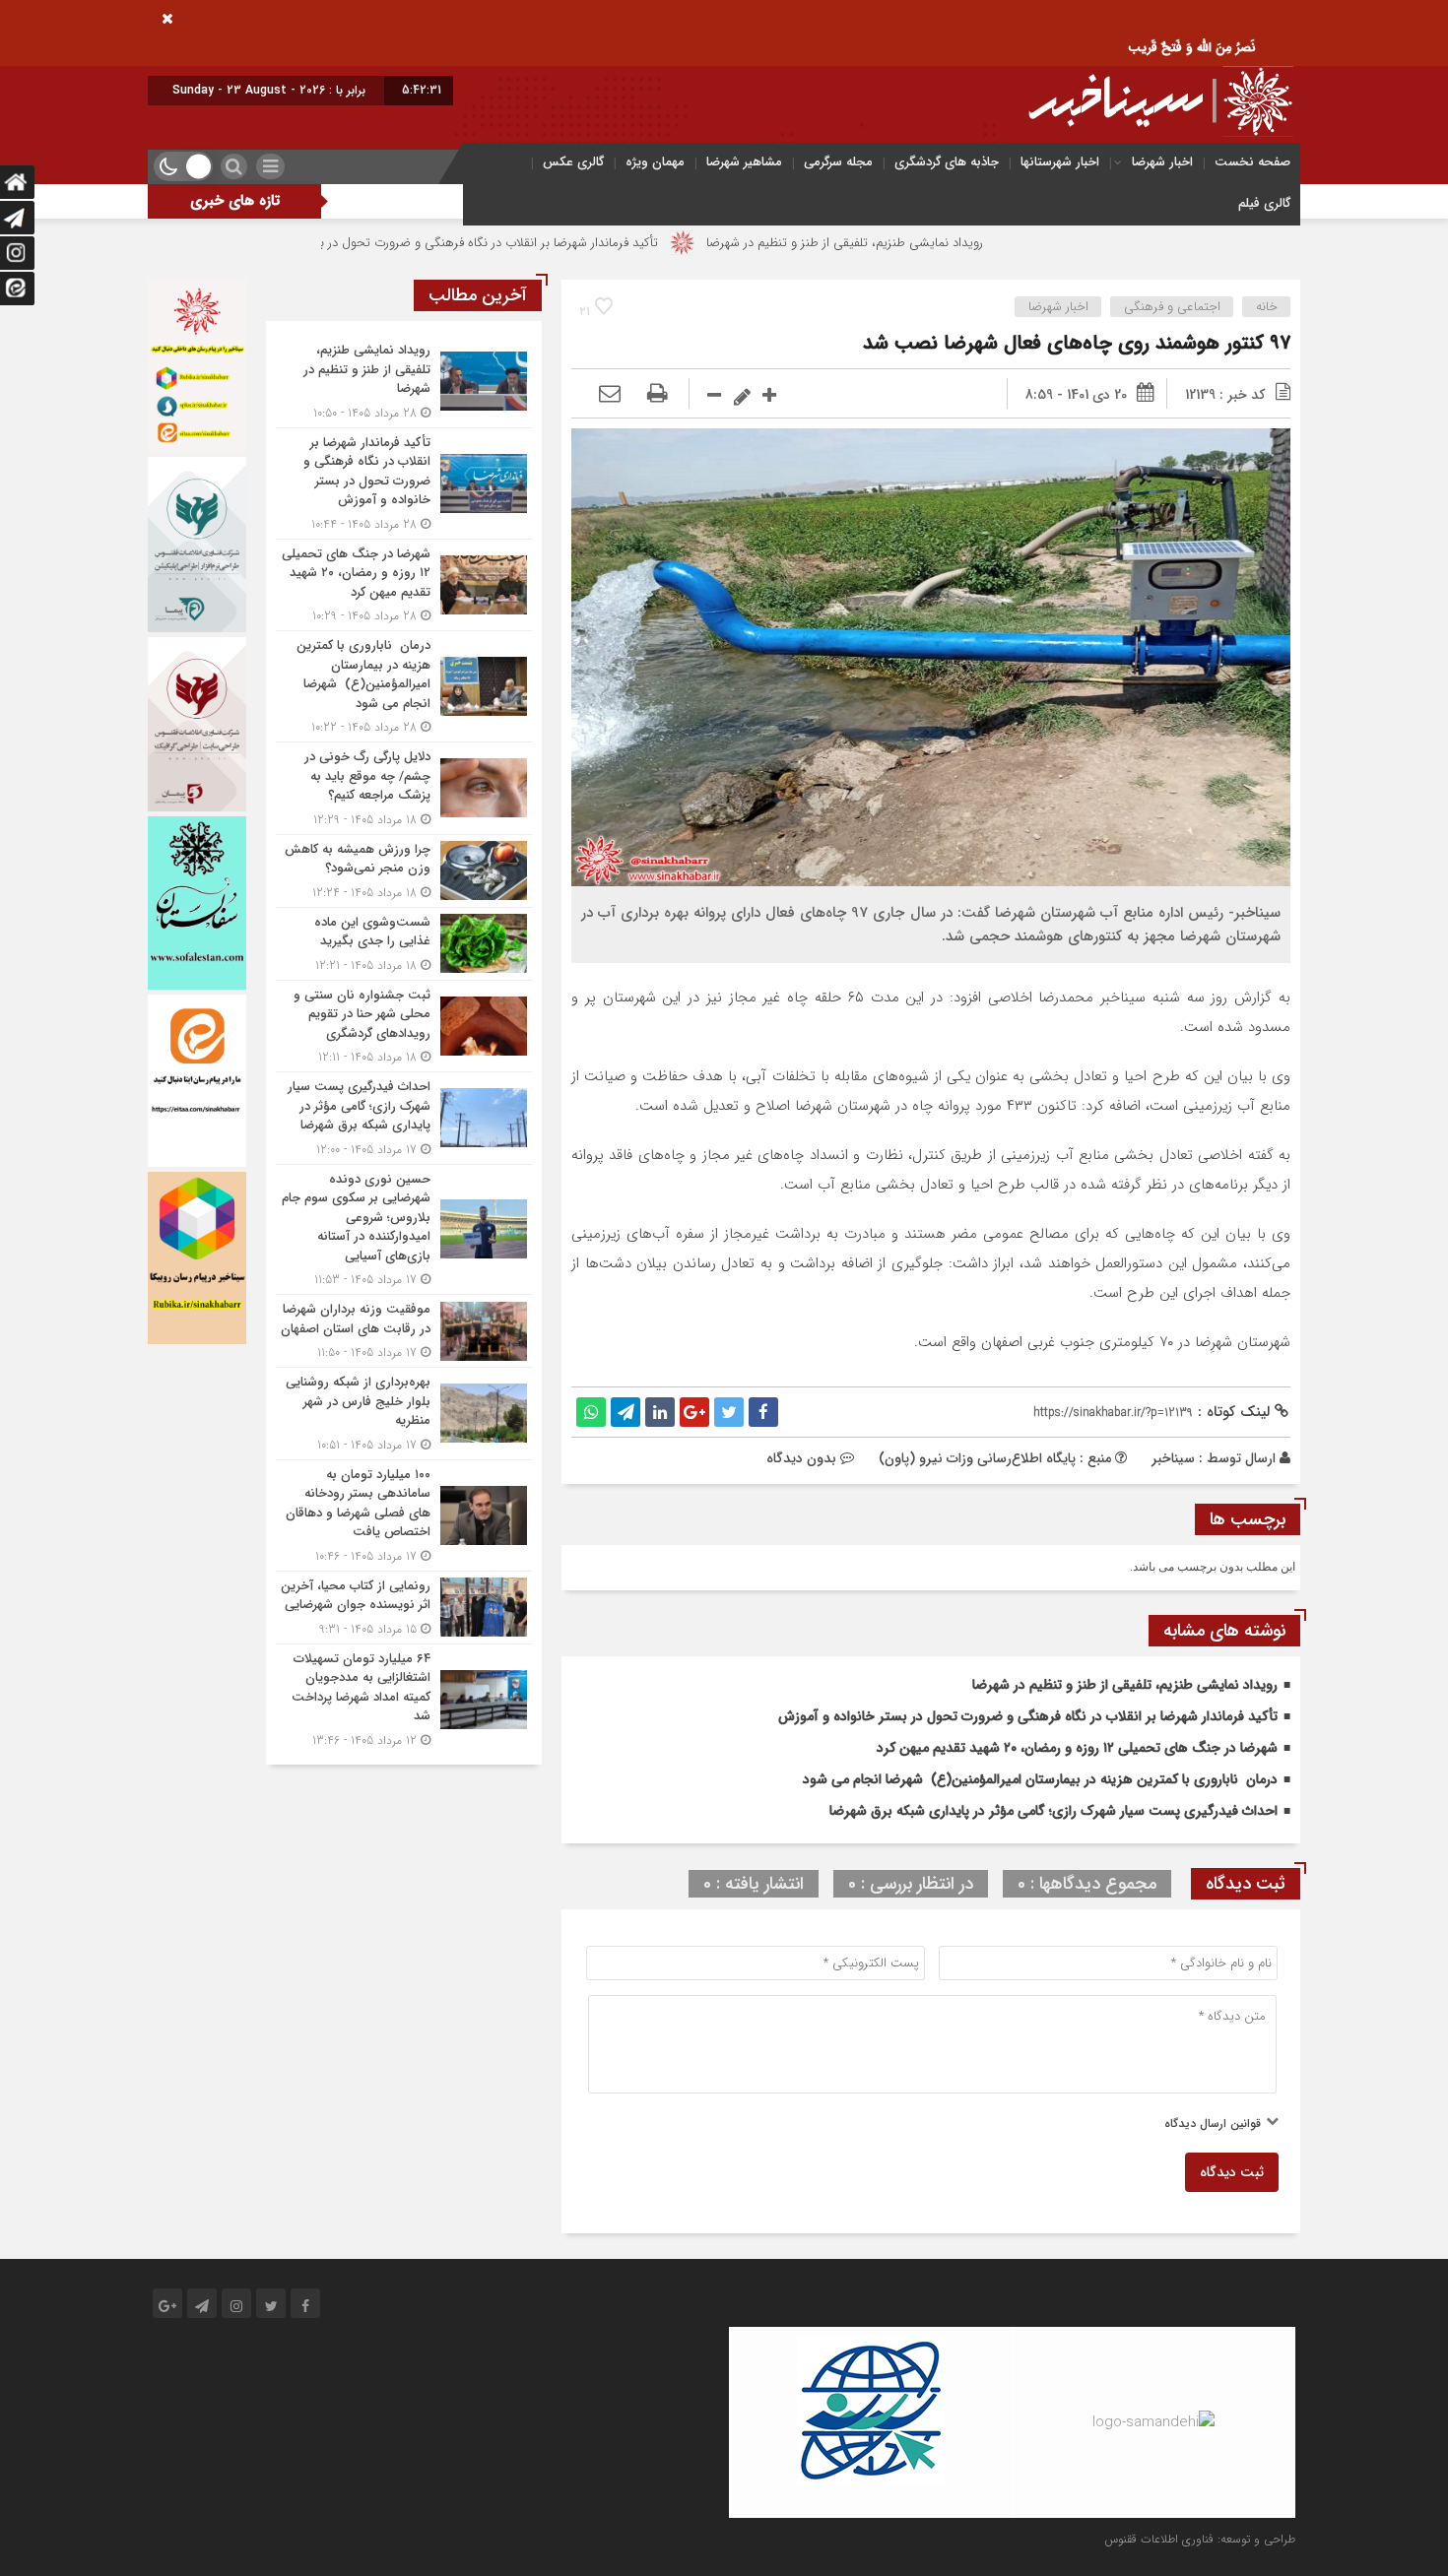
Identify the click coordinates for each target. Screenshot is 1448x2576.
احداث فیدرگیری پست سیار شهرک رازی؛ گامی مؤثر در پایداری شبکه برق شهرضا (1053, 1811)
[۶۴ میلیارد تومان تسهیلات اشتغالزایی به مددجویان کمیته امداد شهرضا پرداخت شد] (404, 1697)
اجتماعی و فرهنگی (1172, 307)
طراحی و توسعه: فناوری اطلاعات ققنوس (1200, 2539)
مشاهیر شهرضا (744, 162)
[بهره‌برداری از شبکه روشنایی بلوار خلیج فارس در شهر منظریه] (404, 1414)
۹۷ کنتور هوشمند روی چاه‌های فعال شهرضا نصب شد (1077, 343)
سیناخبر (1173, 1458)
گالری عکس (573, 162)
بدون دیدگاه (801, 1458)
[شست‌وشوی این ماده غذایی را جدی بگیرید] (404, 944)
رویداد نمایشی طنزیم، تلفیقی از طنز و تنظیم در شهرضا (951, 243)
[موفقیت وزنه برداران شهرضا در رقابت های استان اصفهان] (404, 1331)
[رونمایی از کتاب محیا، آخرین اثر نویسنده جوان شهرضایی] (404, 1608)
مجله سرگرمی (838, 162)
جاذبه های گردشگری (947, 162)
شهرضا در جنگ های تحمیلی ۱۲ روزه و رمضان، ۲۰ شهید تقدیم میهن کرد (1077, 1748)
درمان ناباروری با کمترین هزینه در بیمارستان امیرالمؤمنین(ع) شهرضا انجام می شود (1040, 1779)
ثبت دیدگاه (1232, 2172)
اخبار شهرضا (1162, 162)
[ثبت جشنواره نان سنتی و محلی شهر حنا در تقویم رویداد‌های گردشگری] (404, 1027)
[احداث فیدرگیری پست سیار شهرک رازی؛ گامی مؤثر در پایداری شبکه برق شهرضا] (404, 1118)
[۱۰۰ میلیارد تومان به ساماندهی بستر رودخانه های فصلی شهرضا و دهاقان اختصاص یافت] (404, 1515)
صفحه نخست (1252, 162)
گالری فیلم (1264, 203)
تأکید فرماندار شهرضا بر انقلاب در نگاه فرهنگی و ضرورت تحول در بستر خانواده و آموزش (540, 243)
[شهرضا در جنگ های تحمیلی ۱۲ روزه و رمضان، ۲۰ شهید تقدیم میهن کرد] (404, 585)
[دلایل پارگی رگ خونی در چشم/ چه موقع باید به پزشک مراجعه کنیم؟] (404, 788)
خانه (1267, 307)
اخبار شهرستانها (1060, 162)
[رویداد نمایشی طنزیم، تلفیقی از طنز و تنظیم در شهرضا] (404, 382)
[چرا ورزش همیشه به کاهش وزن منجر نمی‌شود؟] (404, 871)
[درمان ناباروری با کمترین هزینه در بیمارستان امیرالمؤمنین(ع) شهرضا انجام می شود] (404, 686)
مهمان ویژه (655, 162)
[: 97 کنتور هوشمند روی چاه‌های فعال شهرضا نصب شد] (610, 395)
